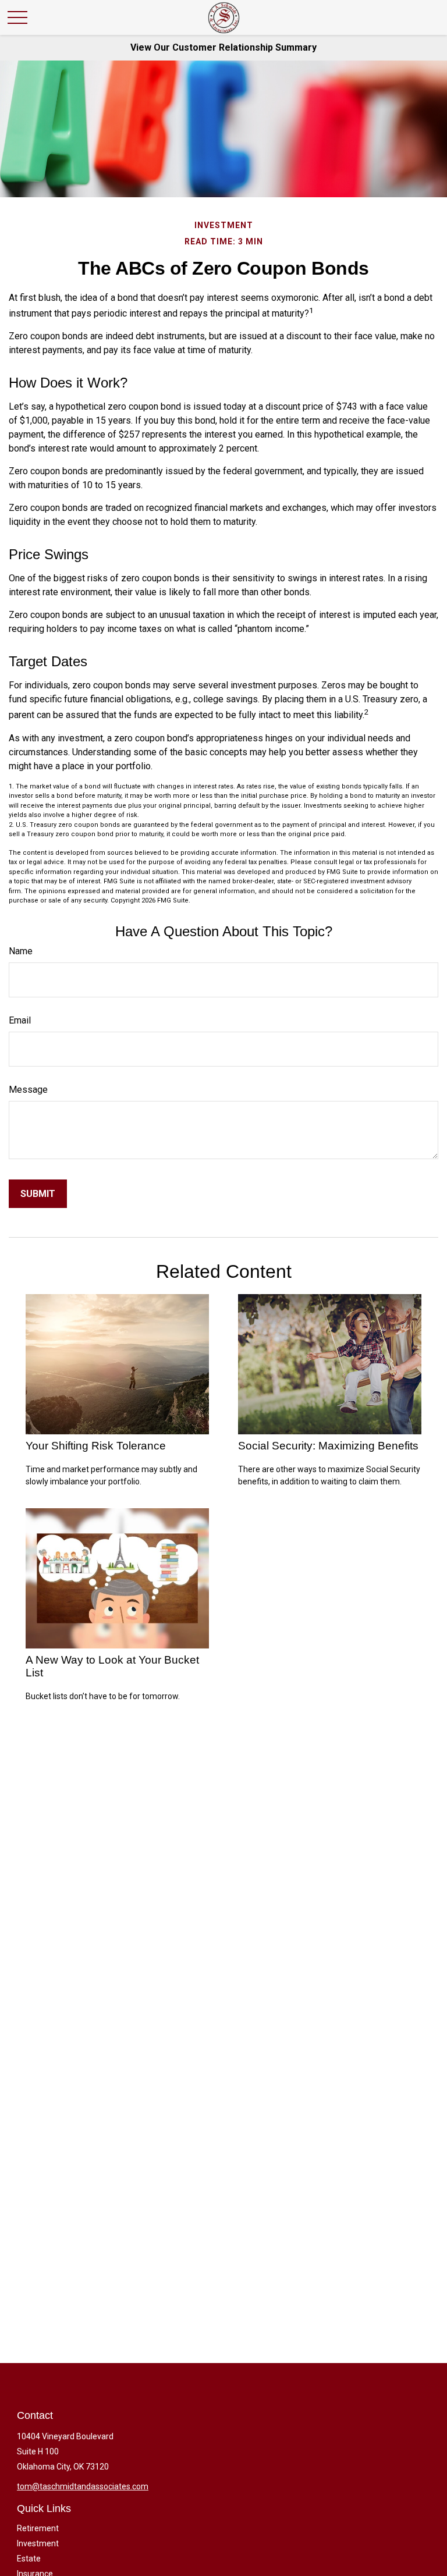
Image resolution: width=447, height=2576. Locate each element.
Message (28, 1090)
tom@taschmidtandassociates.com (83, 2486)
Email (20, 1020)
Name (21, 951)
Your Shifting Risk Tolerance (96, 1446)
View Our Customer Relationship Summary (223, 47)
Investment (38, 2543)
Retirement (38, 2528)
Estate (29, 2559)
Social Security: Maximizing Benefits (328, 1446)
